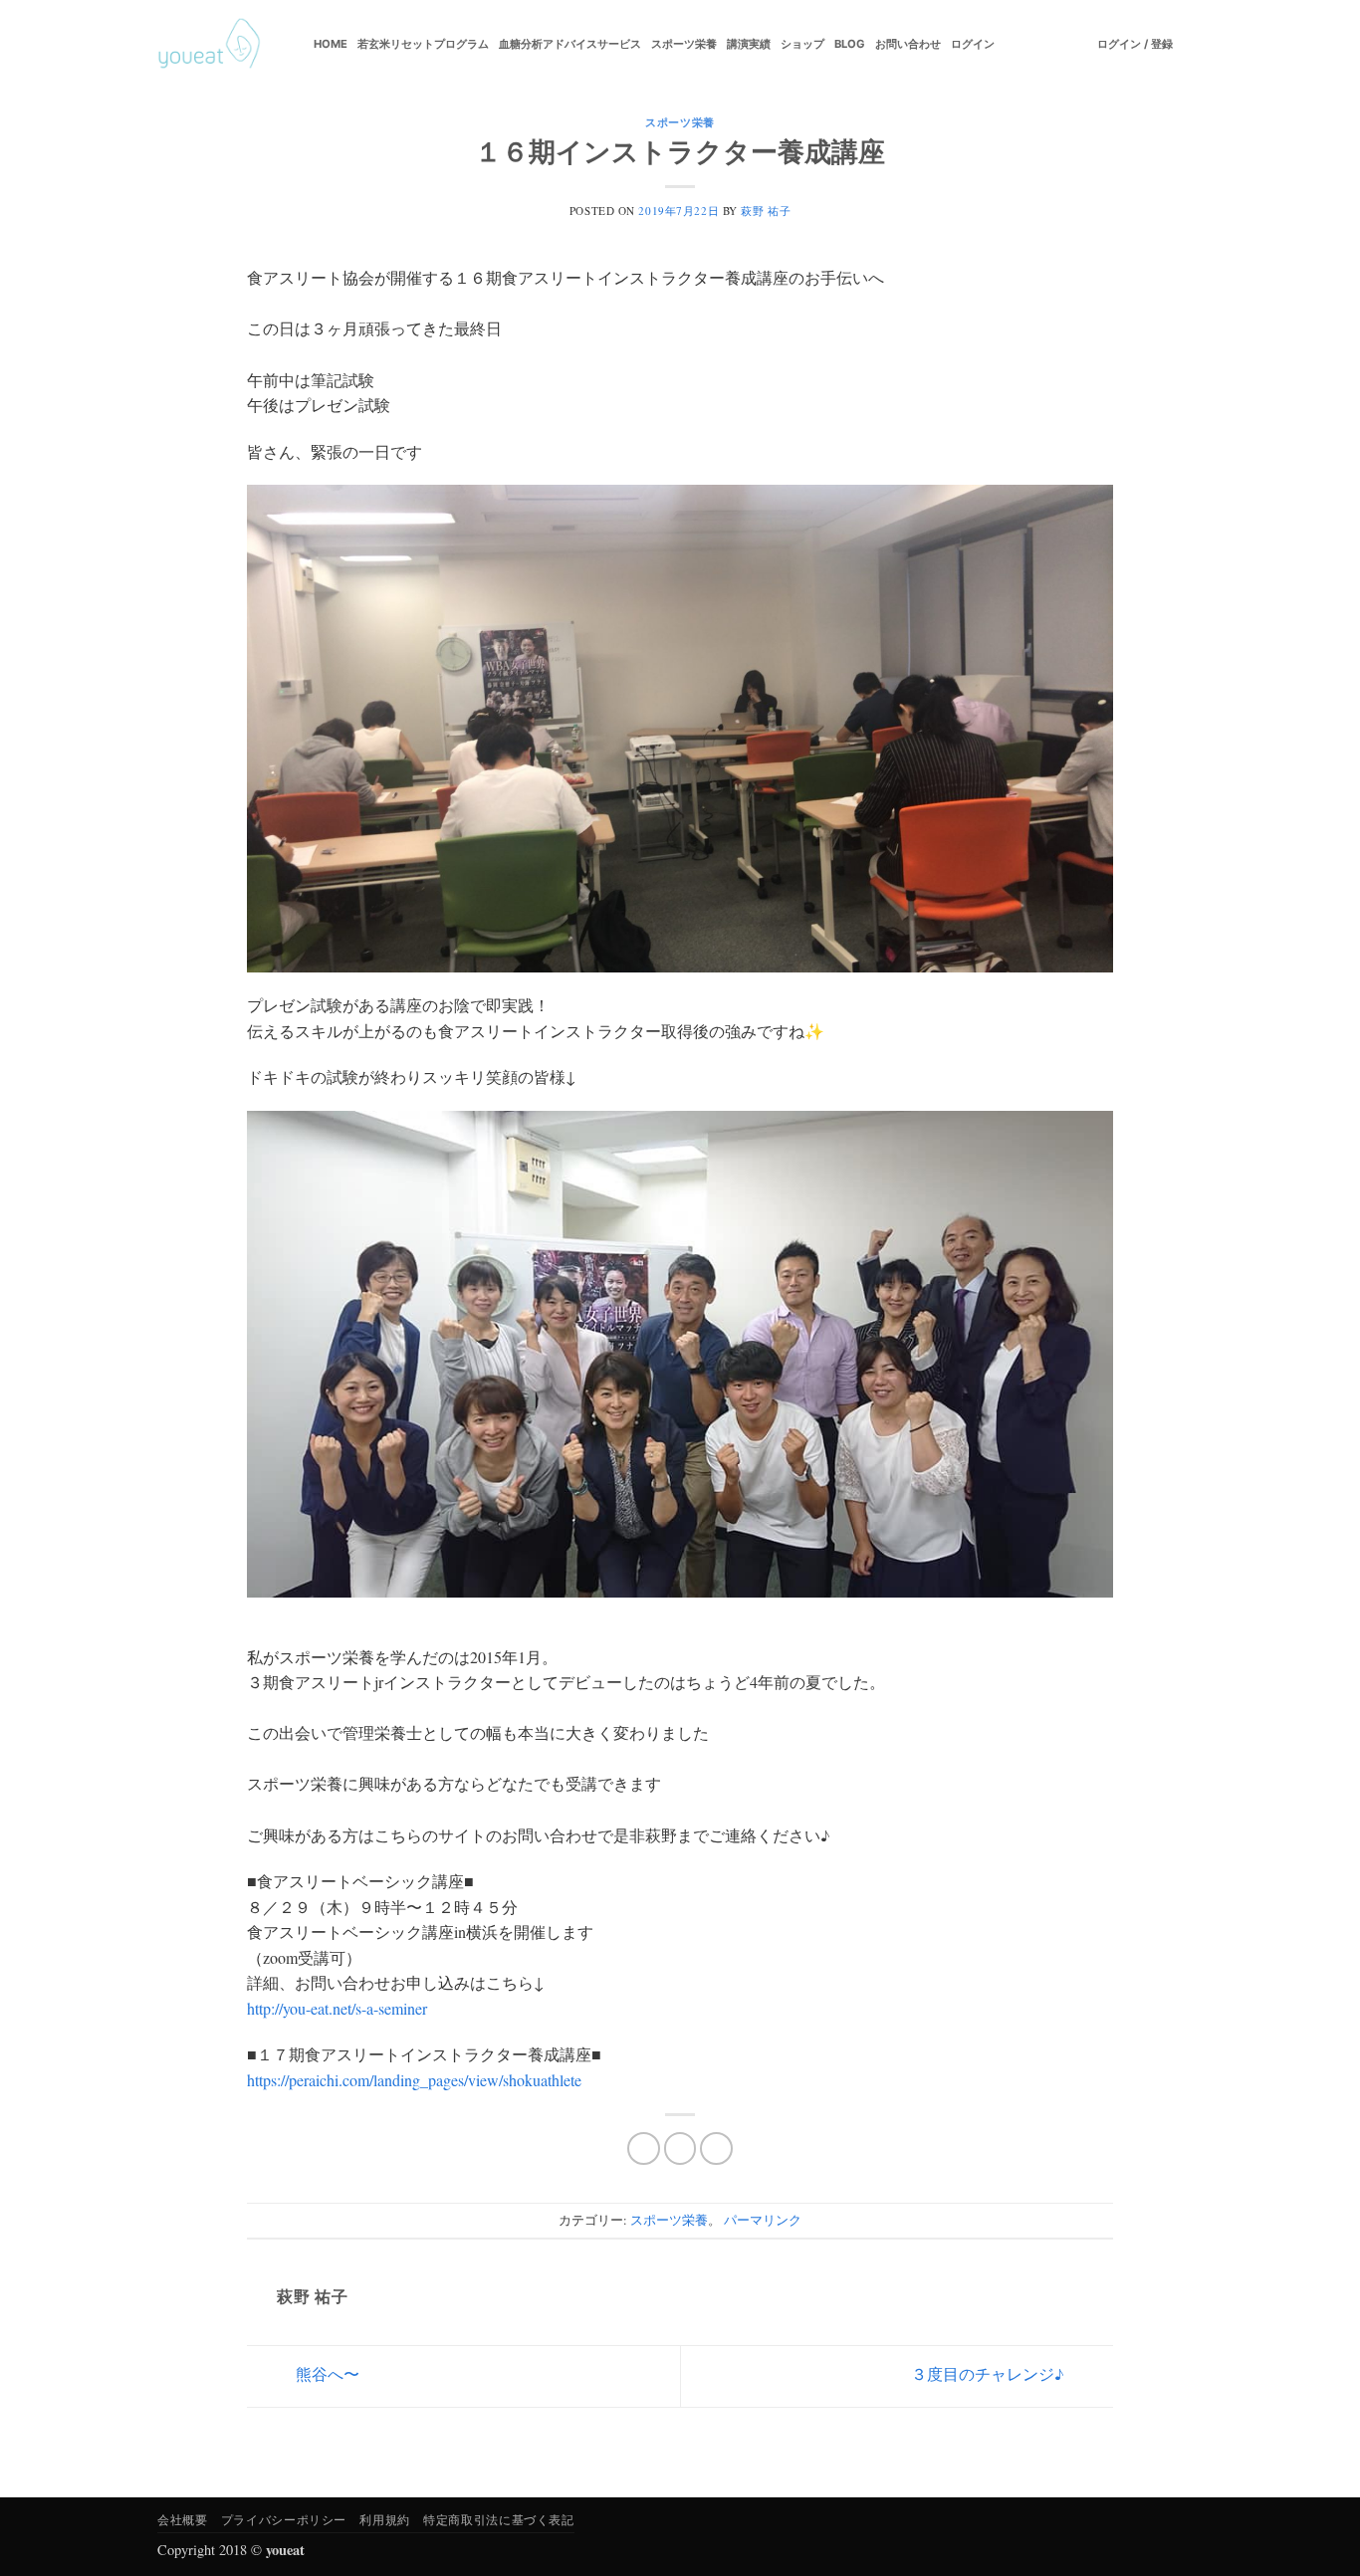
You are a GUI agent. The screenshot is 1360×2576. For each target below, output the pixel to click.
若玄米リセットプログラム (423, 44)
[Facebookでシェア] (644, 2148)
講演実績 (749, 44)
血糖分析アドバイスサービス (570, 44)
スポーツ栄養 (684, 44)
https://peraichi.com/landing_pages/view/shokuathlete (414, 2080)
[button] (1135, 44)
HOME (331, 44)
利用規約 (384, 2519)
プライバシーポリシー (284, 2519)
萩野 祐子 (766, 211)
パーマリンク (763, 2220)
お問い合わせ (908, 44)
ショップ (802, 44)
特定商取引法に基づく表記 (498, 2519)
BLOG (850, 44)
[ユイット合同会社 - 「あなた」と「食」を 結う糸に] (209, 44)
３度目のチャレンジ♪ (990, 2373)
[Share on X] (680, 2148)
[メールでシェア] (716, 2148)
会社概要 (182, 2519)
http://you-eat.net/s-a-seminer (337, 2008)
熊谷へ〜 (326, 2373)
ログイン (973, 44)
